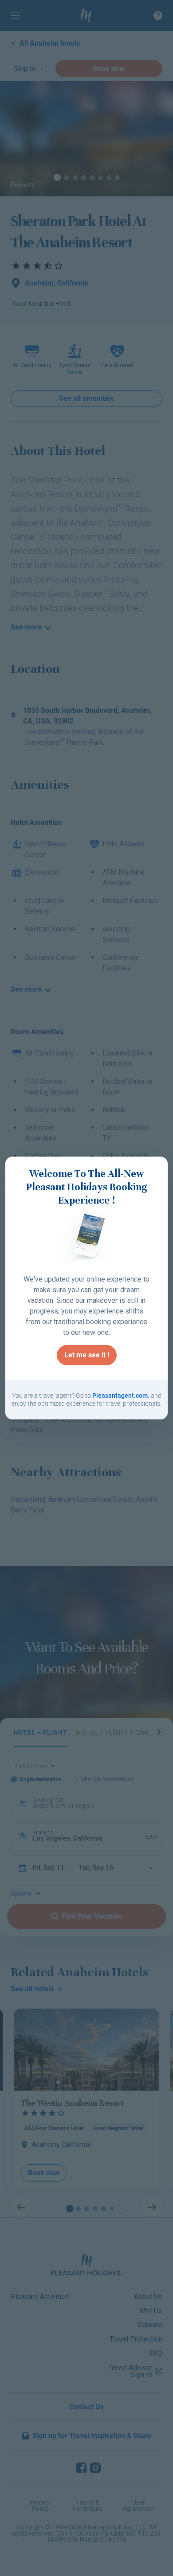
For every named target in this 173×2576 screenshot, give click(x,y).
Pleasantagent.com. (121, 1395)
